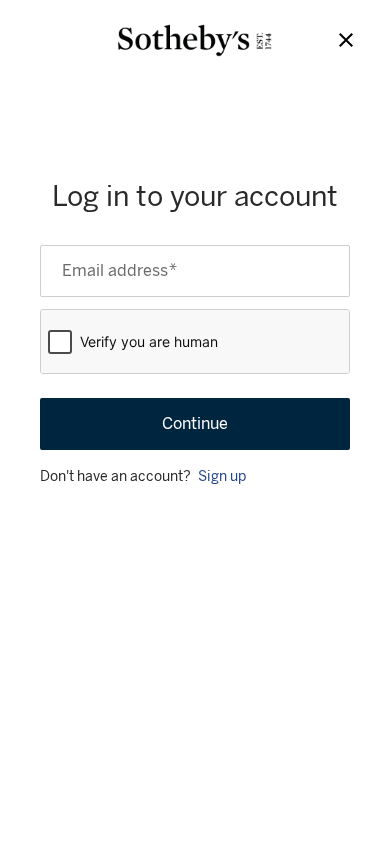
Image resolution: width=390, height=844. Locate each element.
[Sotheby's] (195, 40)
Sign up (222, 476)
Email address (119, 271)
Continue (195, 423)
